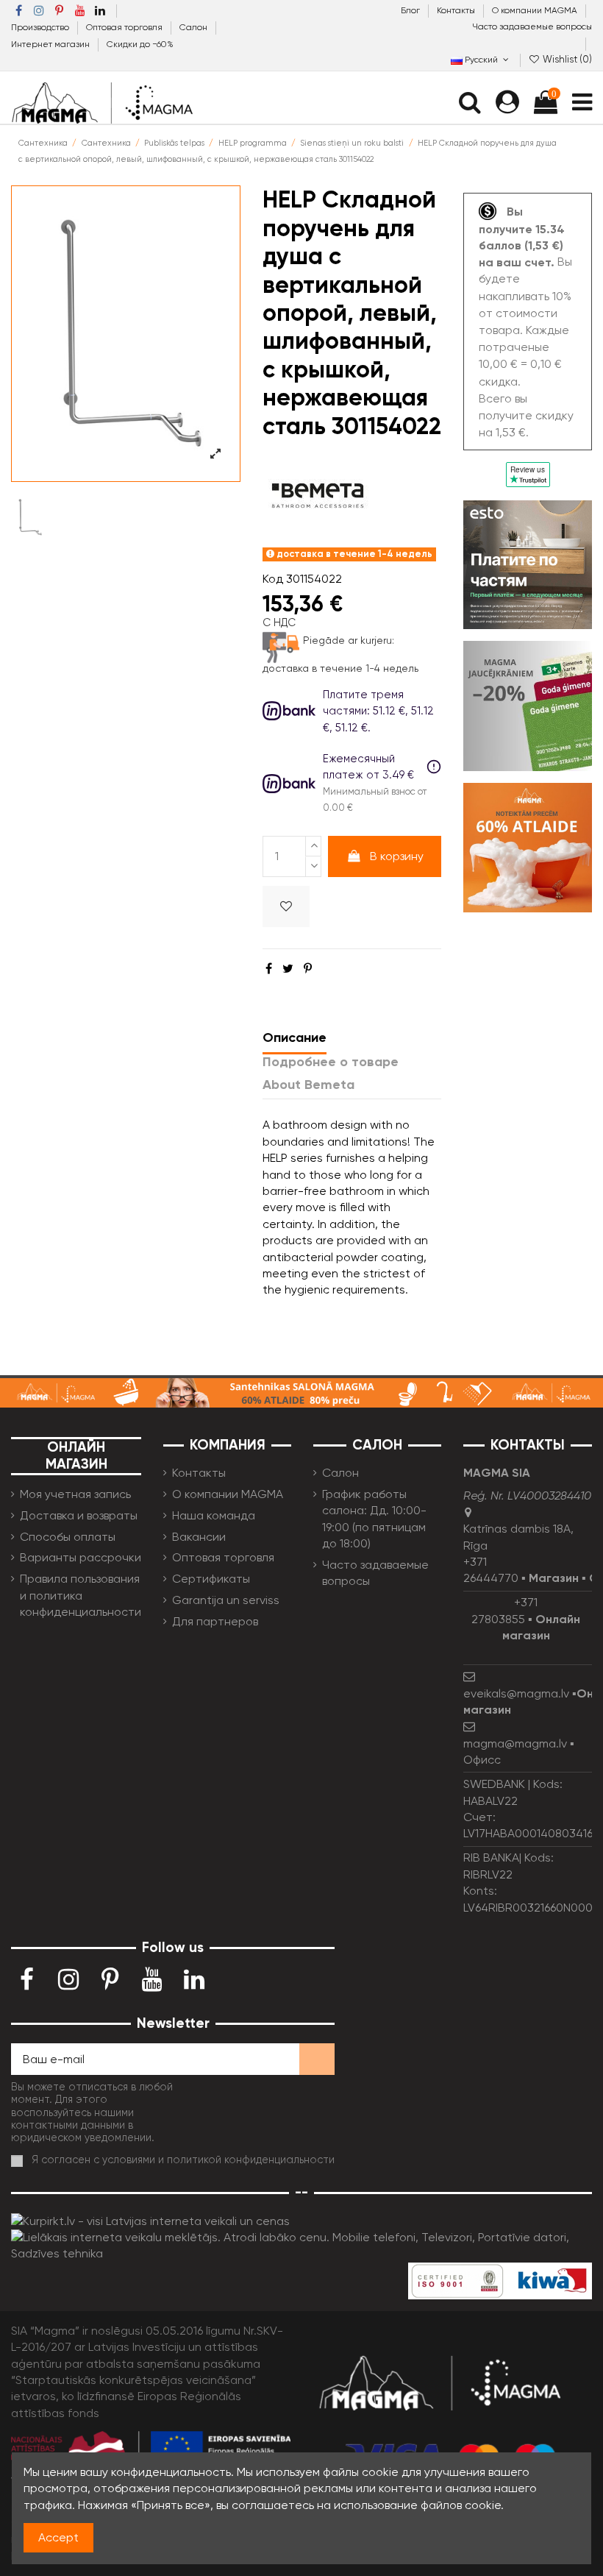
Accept (58, 2537)
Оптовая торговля (125, 27)
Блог (411, 10)
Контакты (457, 10)
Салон (195, 27)
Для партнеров (215, 1621)
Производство (41, 27)
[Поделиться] (269, 969)
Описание (295, 1037)
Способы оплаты (68, 1537)
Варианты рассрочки (81, 1557)
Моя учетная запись (75, 1494)
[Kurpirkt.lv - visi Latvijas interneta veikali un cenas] (150, 2220)
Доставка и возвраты (79, 1515)
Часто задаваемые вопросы (532, 26)
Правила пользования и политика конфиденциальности (81, 1595)
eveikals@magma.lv (516, 1693)
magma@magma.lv (515, 1743)
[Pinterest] (308, 969)
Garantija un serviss (226, 1600)
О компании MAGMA (536, 10)
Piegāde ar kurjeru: (349, 640)
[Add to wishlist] (286, 906)
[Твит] (288, 969)
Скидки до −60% (140, 44)
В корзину (397, 856)
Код (273, 579)
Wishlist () (566, 59)
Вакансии (199, 1537)
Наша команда (214, 1515)
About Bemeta (308, 1085)
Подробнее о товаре (331, 1062)
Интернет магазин (51, 44)
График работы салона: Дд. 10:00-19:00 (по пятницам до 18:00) (374, 1519)
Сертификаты (211, 1579)
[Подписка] (317, 2059)
